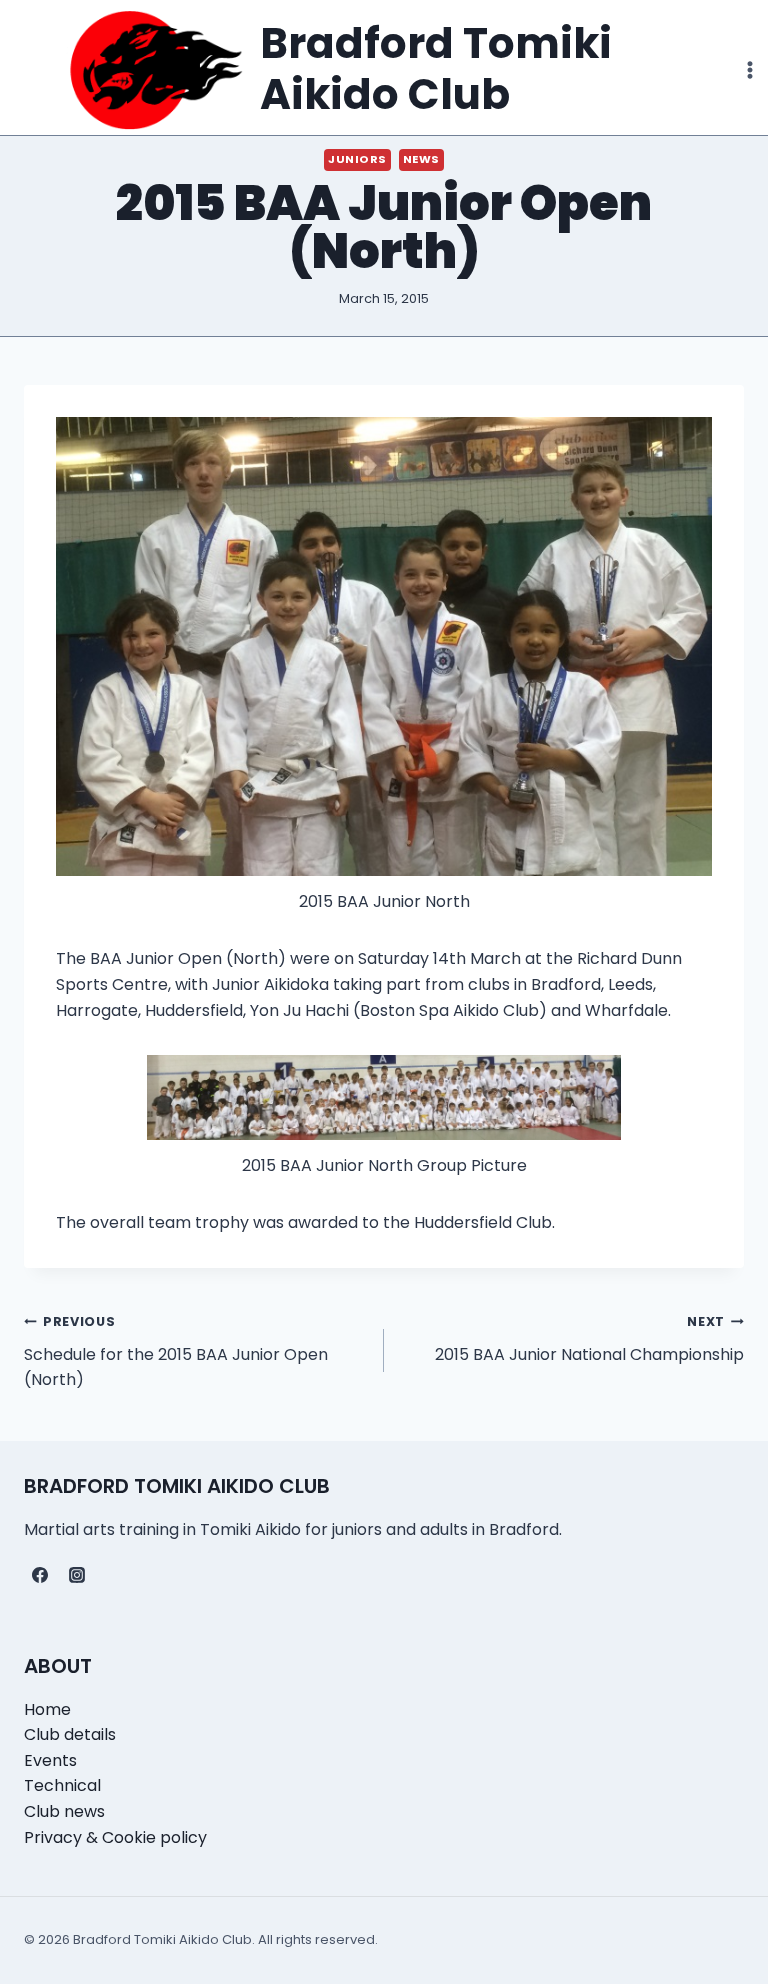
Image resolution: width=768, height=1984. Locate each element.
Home (47, 1709)
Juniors (357, 159)
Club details (70, 1734)
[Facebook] (40, 1575)
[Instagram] (77, 1575)
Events (50, 1760)
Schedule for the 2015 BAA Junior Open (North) (176, 1352)
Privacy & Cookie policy (115, 1837)
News (421, 159)
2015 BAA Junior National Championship (589, 1339)
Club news (64, 1811)
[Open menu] (749, 69)
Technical (62, 1785)
